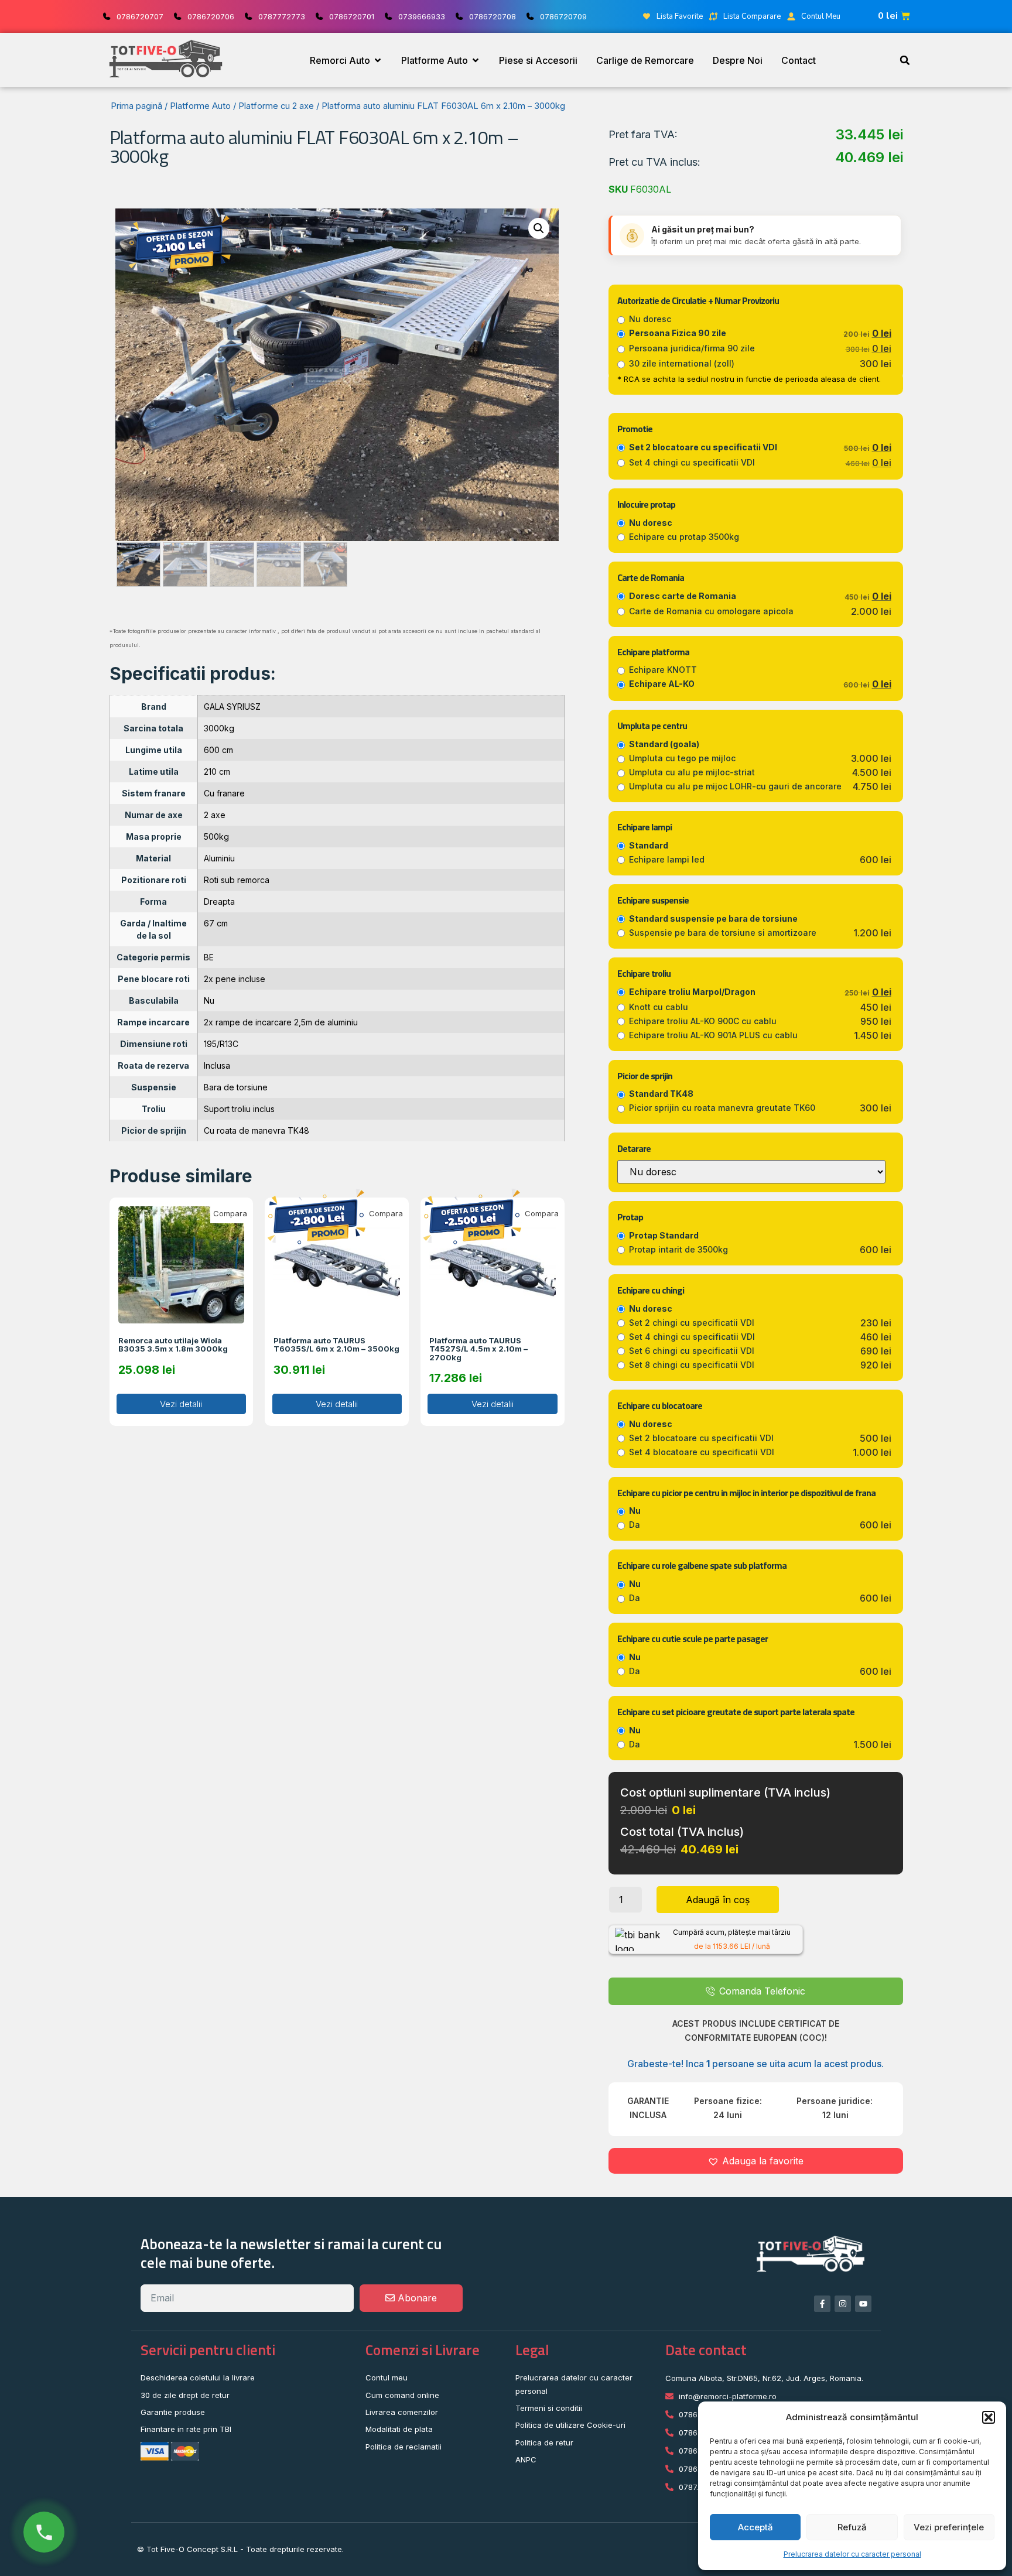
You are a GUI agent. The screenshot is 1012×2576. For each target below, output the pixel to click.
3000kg (219, 728)
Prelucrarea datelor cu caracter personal (852, 2554)
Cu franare (224, 793)
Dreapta (219, 902)
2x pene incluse (235, 979)
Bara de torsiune (236, 1087)
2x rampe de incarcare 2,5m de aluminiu (281, 1022)
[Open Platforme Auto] (476, 60)
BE (209, 957)
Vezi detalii (181, 1404)
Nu (209, 1000)
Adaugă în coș (718, 1900)
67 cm (216, 923)
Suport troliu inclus (239, 1109)
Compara (230, 1213)
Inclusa (217, 1065)
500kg (216, 837)
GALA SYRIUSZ (232, 707)
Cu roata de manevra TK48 (257, 1130)
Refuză (852, 2527)
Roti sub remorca (237, 880)
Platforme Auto (200, 106)
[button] (989, 2417)
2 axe (215, 815)
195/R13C (221, 1044)
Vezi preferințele (949, 2527)
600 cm (218, 750)
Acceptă (755, 2527)
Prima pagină (136, 106)
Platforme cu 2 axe (276, 106)
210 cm (217, 772)
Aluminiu (219, 858)
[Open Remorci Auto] (378, 60)
